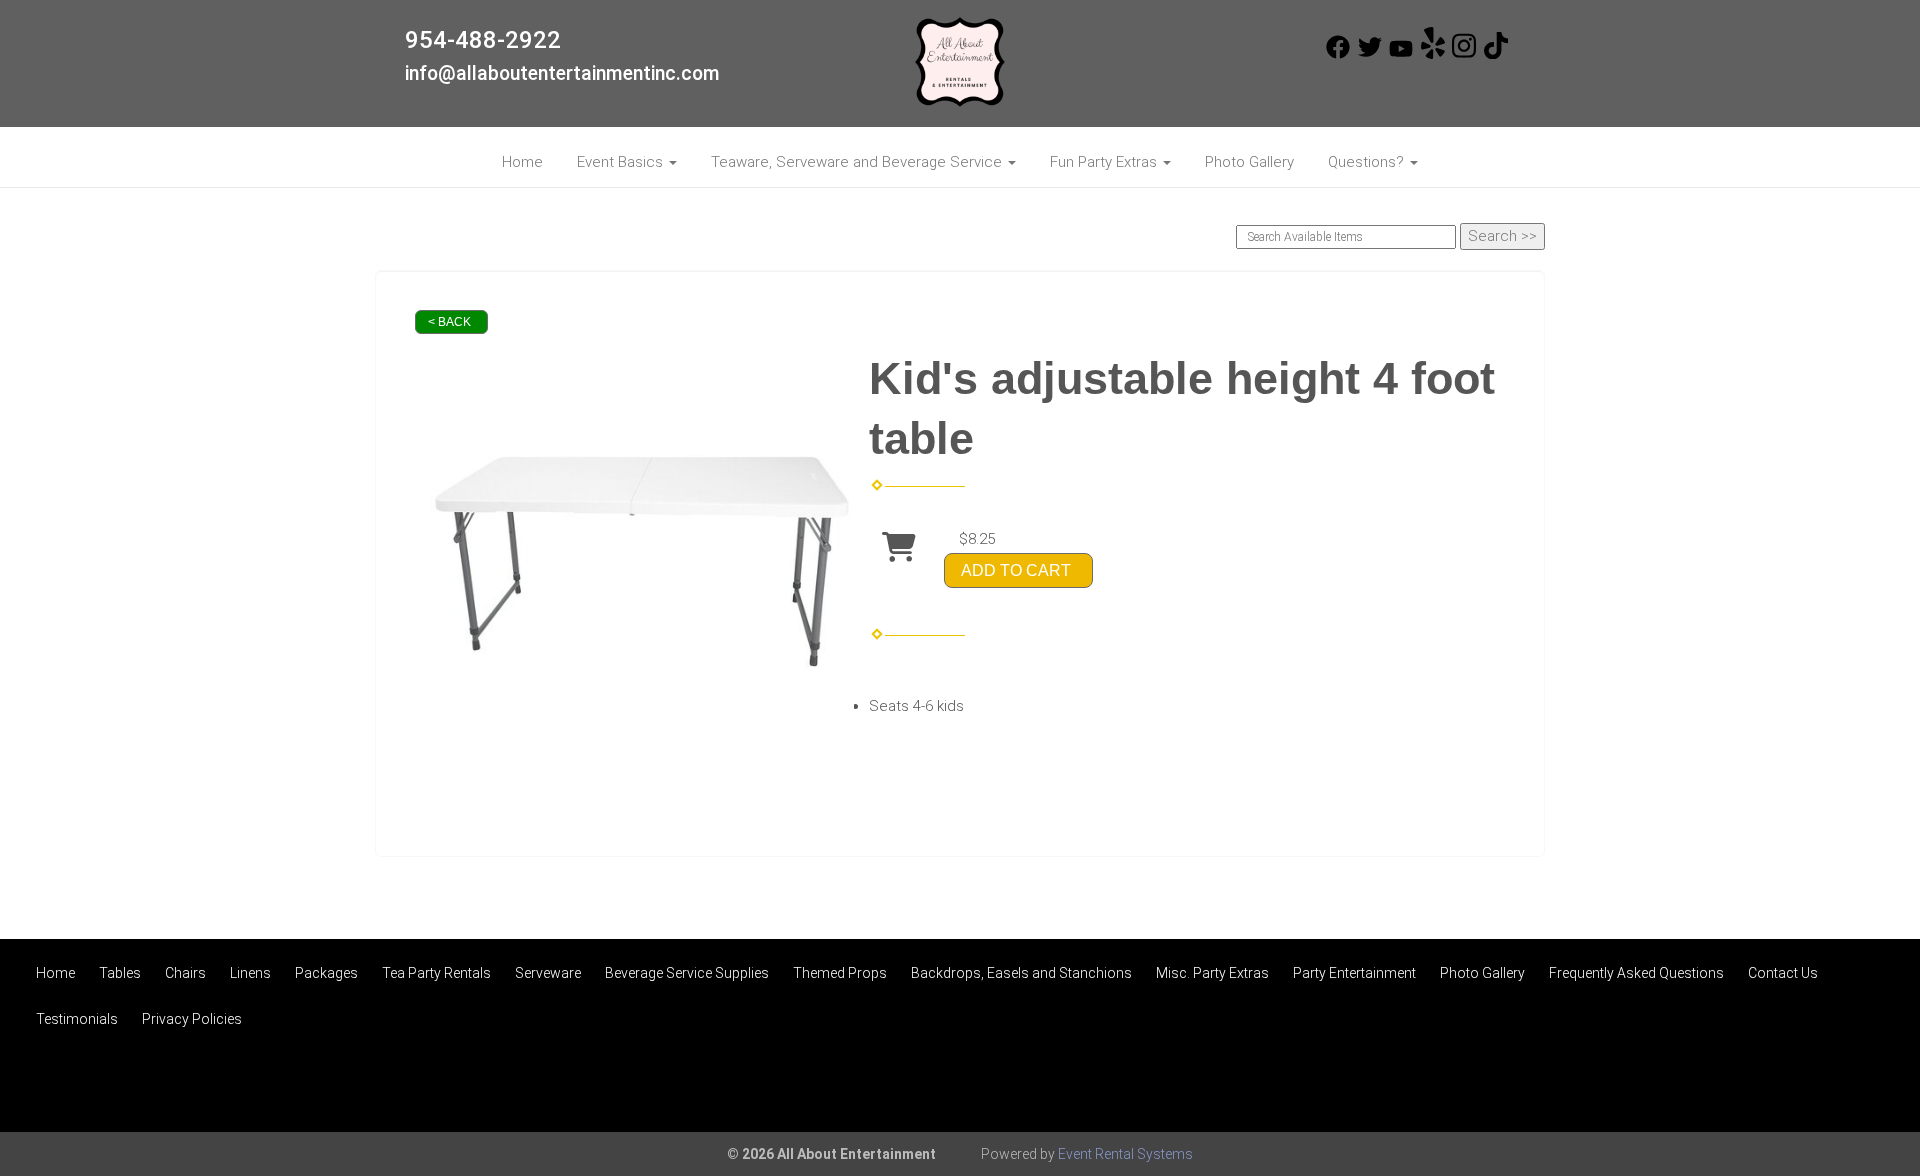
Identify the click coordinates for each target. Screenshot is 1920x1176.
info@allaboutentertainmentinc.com (562, 73)
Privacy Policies (192, 1019)
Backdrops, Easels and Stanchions (1021, 973)
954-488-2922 (483, 40)
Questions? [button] (1368, 162)
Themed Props (840, 973)
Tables (120, 973)
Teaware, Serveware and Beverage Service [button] (858, 162)
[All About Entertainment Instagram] (1464, 54)
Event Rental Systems (1125, 1154)
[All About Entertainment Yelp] (1433, 54)
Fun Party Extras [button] (1105, 162)
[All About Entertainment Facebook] (1338, 54)
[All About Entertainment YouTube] (1401, 54)
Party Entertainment (1354, 973)
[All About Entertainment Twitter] (1370, 54)
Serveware (548, 973)
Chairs (185, 973)
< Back (449, 322)
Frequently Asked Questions (1636, 973)
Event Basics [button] (622, 162)
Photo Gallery (1249, 162)
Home (522, 162)
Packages (326, 973)
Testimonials (77, 1019)
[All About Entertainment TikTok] (1496, 54)
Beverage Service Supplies (687, 973)
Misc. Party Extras (1212, 973)
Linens (250, 973)
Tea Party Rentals (436, 973)
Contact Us (1783, 973)
